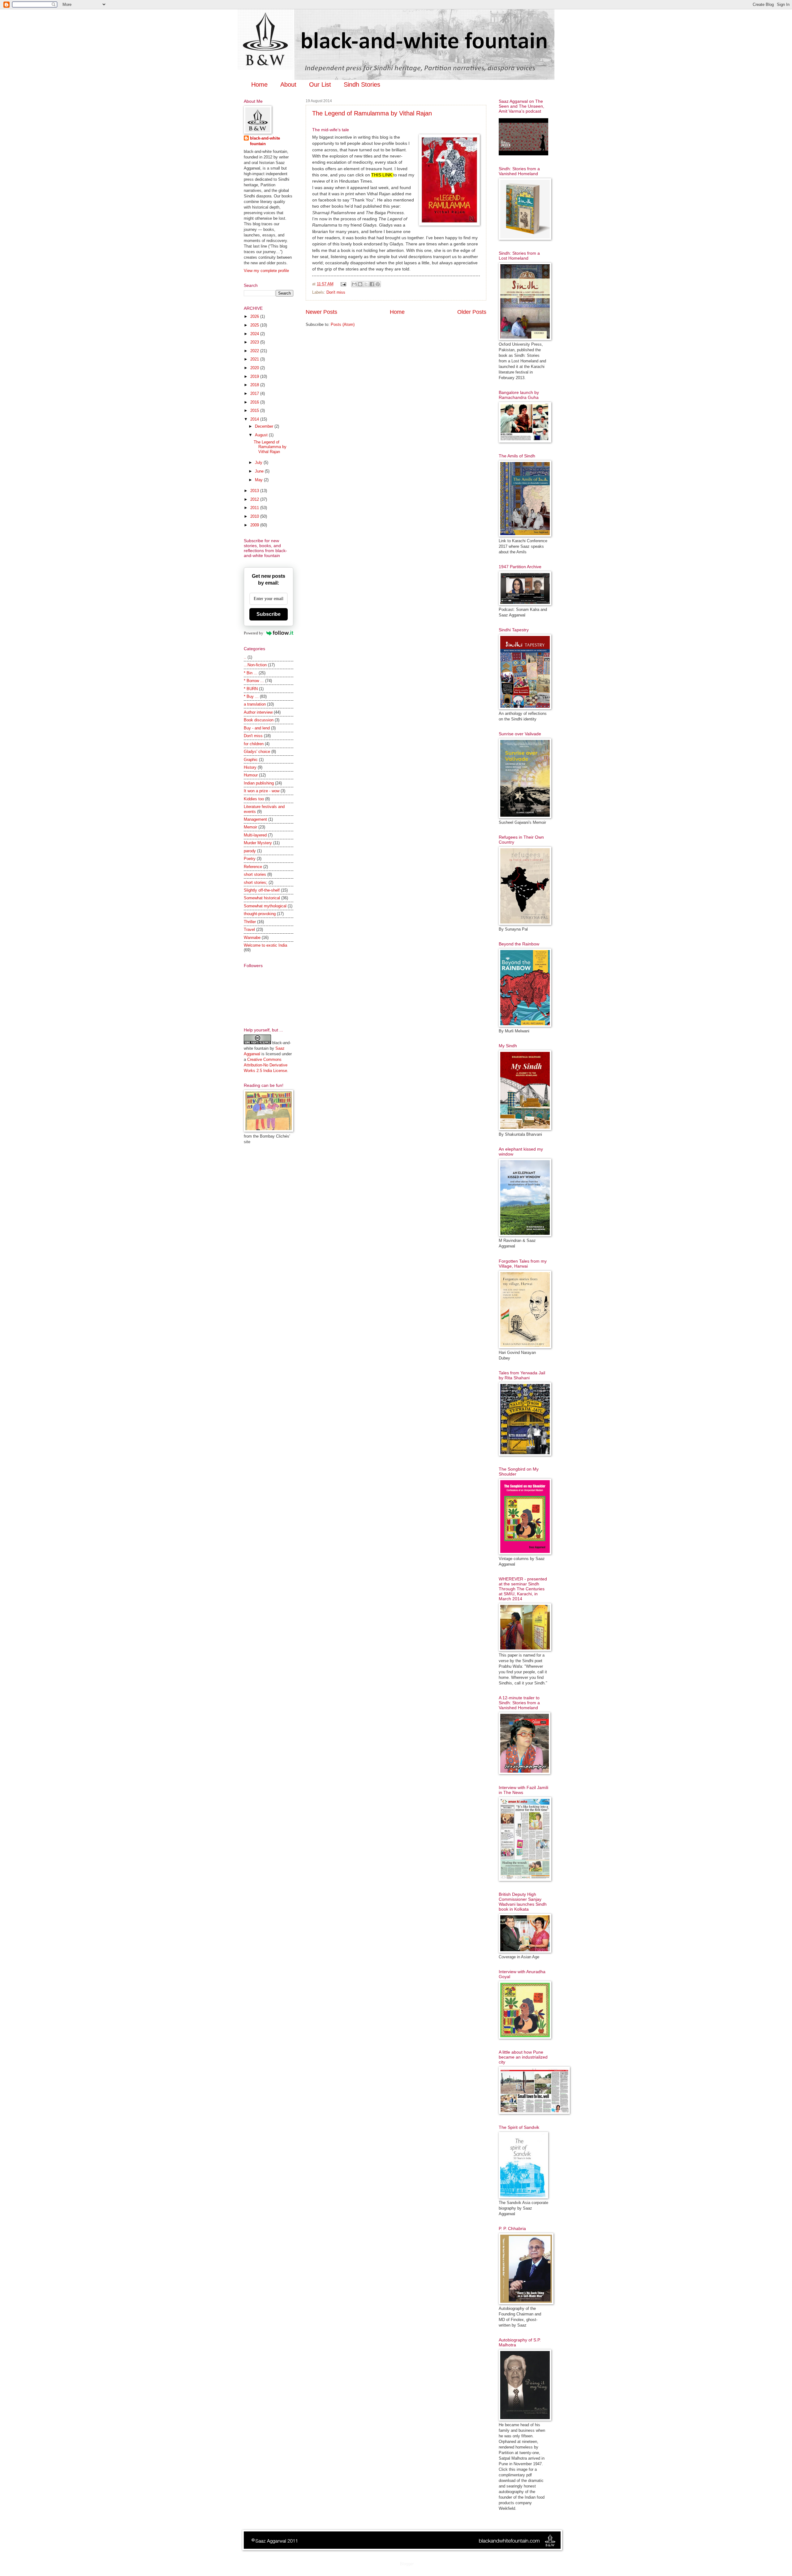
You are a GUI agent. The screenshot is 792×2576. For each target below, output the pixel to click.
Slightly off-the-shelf (262, 890)
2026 (255, 316)
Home (259, 84)
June (260, 471)
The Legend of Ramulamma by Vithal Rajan (372, 113)
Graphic (251, 760)
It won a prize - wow (262, 791)
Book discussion (259, 720)
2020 (255, 368)
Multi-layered (255, 835)
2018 (255, 385)
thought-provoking (260, 914)
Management (255, 819)
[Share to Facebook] (372, 284)
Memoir (250, 827)
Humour (251, 775)
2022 (255, 351)
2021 (255, 359)
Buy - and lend (257, 728)
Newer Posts (321, 312)
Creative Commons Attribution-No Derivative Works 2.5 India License (266, 1065)
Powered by (254, 633)
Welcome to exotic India (265, 945)
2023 (255, 342)
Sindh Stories (362, 84)
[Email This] (354, 284)
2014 (255, 419)
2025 (255, 325)
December (265, 426)
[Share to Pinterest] (378, 284)
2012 (255, 499)
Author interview (258, 712)
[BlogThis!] (360, 284)
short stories (255, 874)
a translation (255, 704)
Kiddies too (254, 799)
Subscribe (269, 614)
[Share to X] (366, 284)
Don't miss (336, 292)
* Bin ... (251, 673)
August (262, 435)
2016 (255, 402)
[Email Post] (343, 284)
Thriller (250, 922)
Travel (249, 929)
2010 (255, 516)
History (250, 767)
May (259, 480)
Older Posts (472, 312)
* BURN (251, 689)
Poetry (250, 859)
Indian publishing (259, 783)
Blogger (407, 2564)
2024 (255, 334)
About (288, 84)
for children (254, 744)
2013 (255, 491)
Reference (253, 867)
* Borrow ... (254, 681)
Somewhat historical (262, 898)
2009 (255, 525)
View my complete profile (266, 271)
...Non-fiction (255, 665)
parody (250, 851)
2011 (255, 508)
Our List (320, 84)
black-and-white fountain (265, 141)
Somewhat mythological (265, 906)
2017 (255, 393)
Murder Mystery (258, 843)
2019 (255, 376)
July (259, 462)
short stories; (256, 882)
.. (245, 657)
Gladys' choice (257, 752)
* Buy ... (251, 696)
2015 (255, 411)
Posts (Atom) (343, 324)
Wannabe (252, 938)
